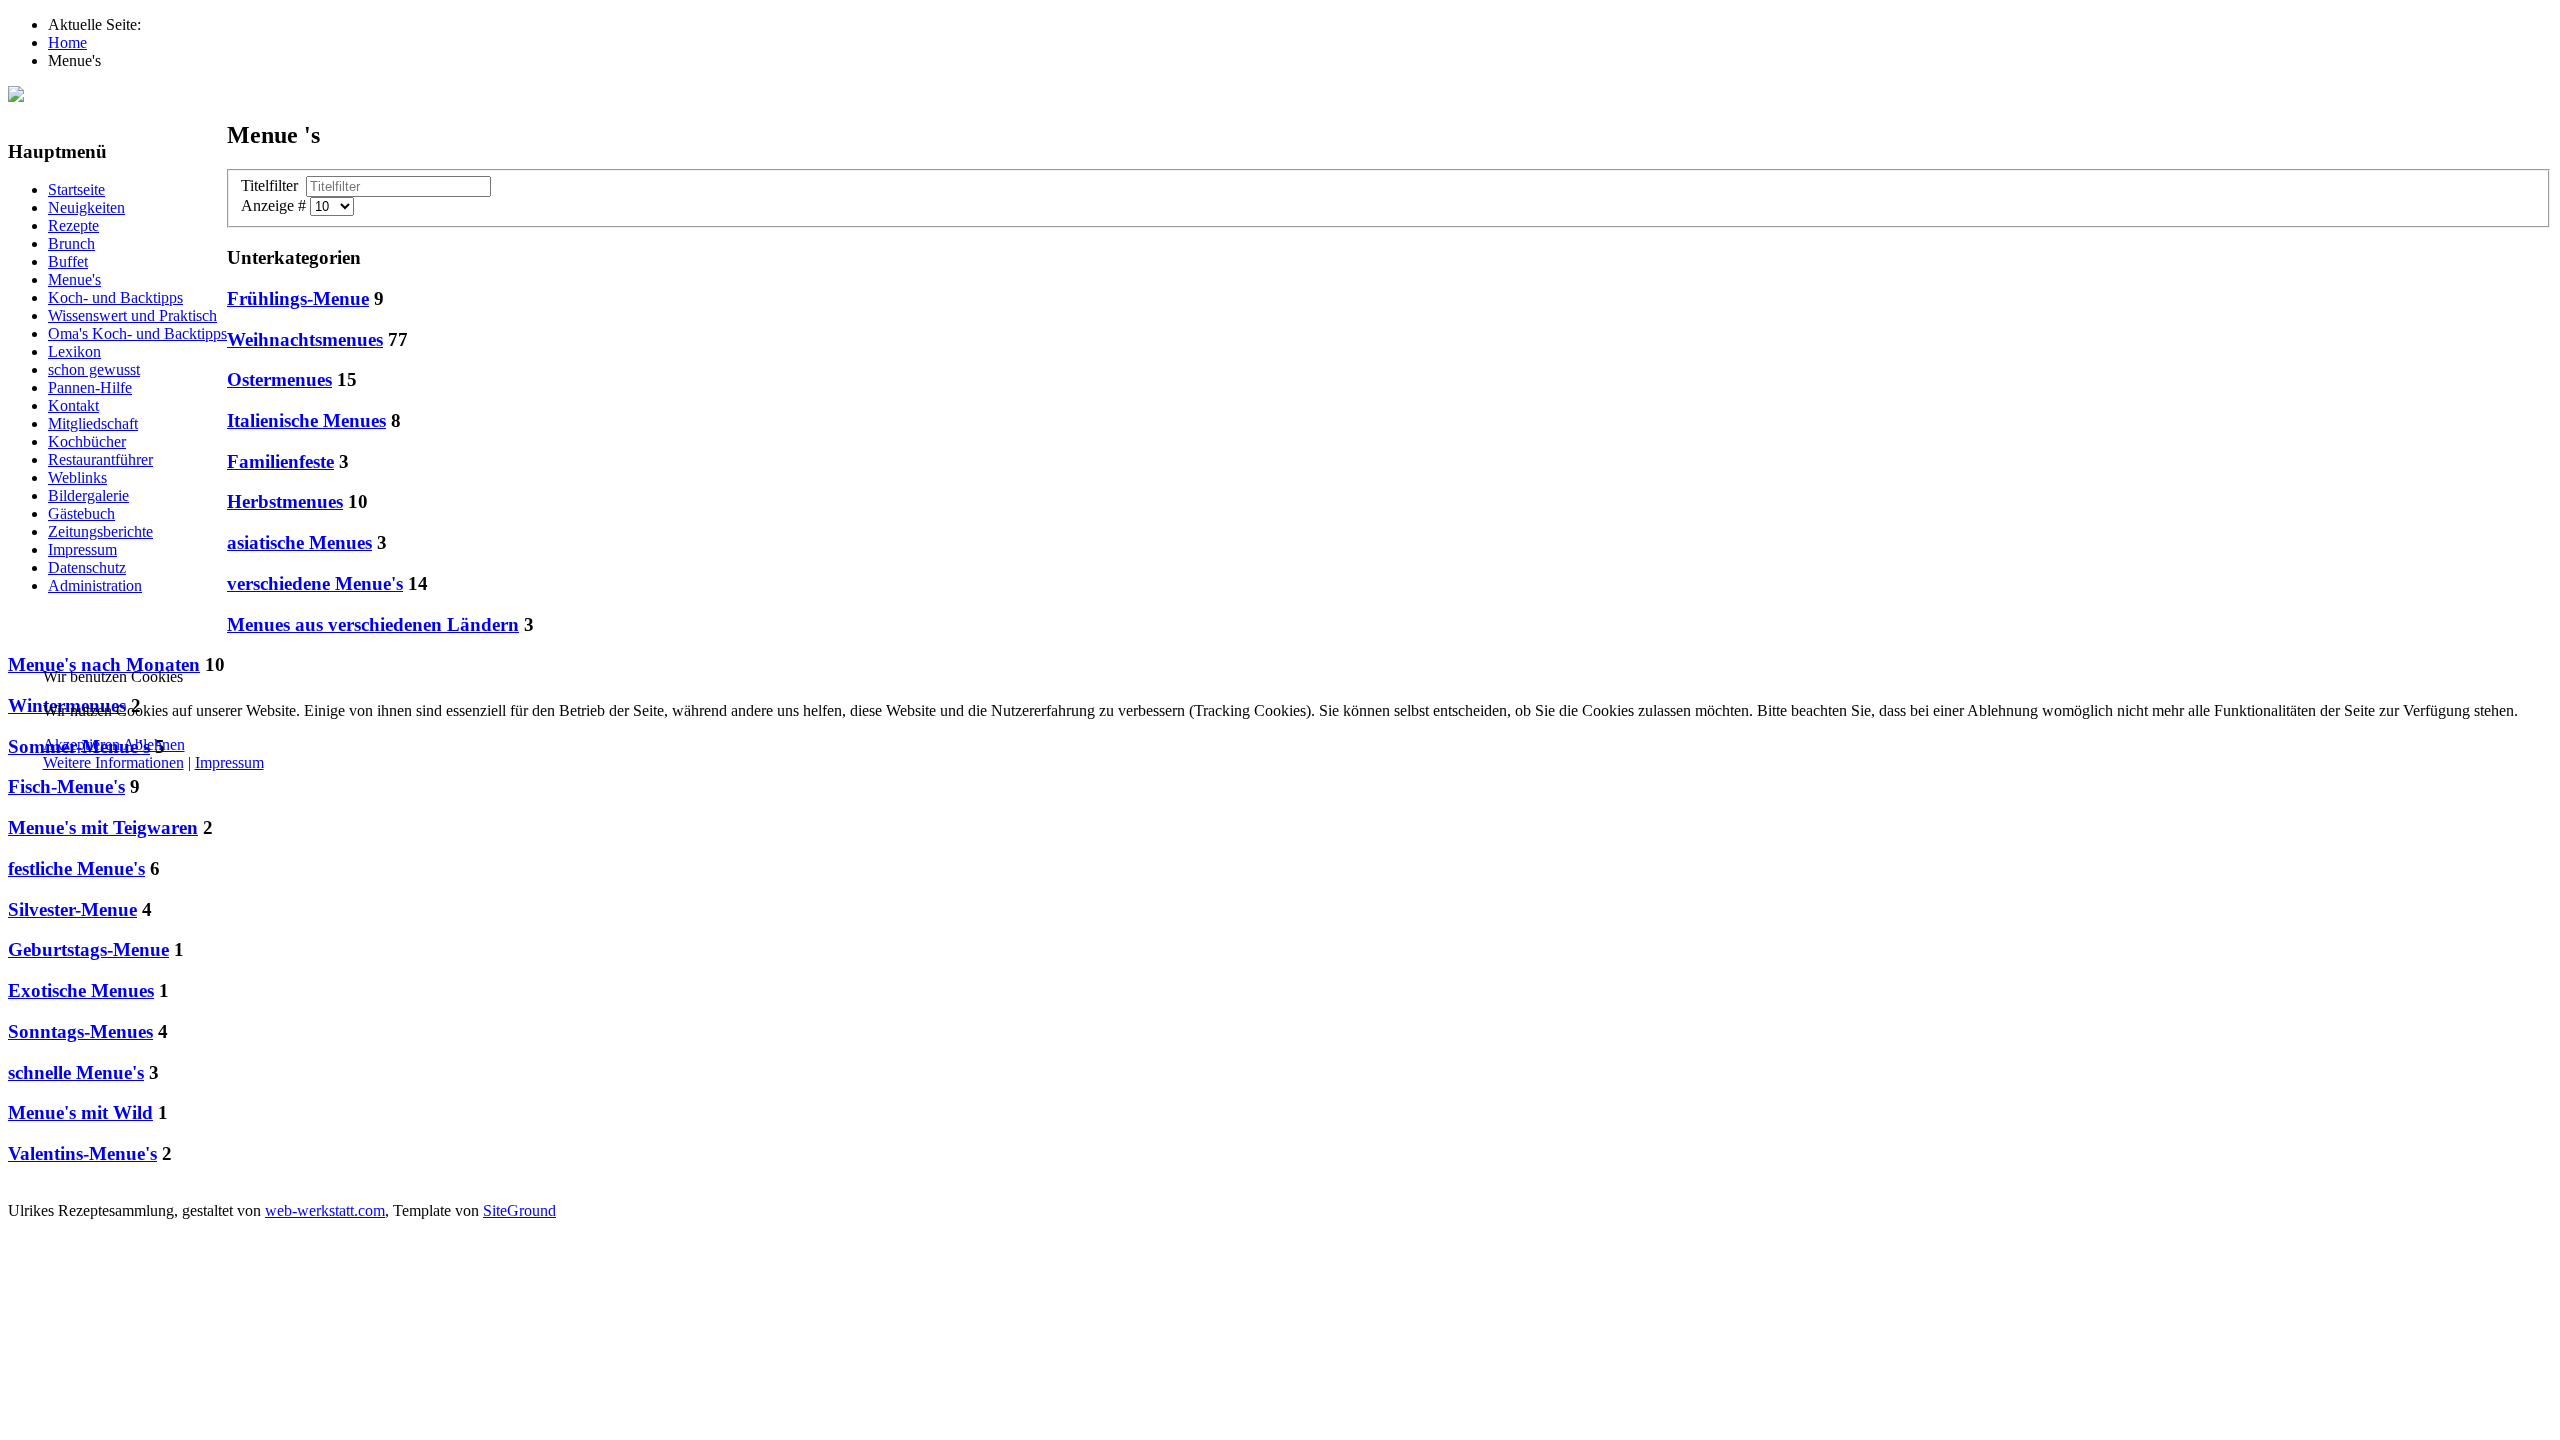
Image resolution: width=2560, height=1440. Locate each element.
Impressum (229, 762)
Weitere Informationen (113, 762)
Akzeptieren (81, 744)
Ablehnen (154, 744)
